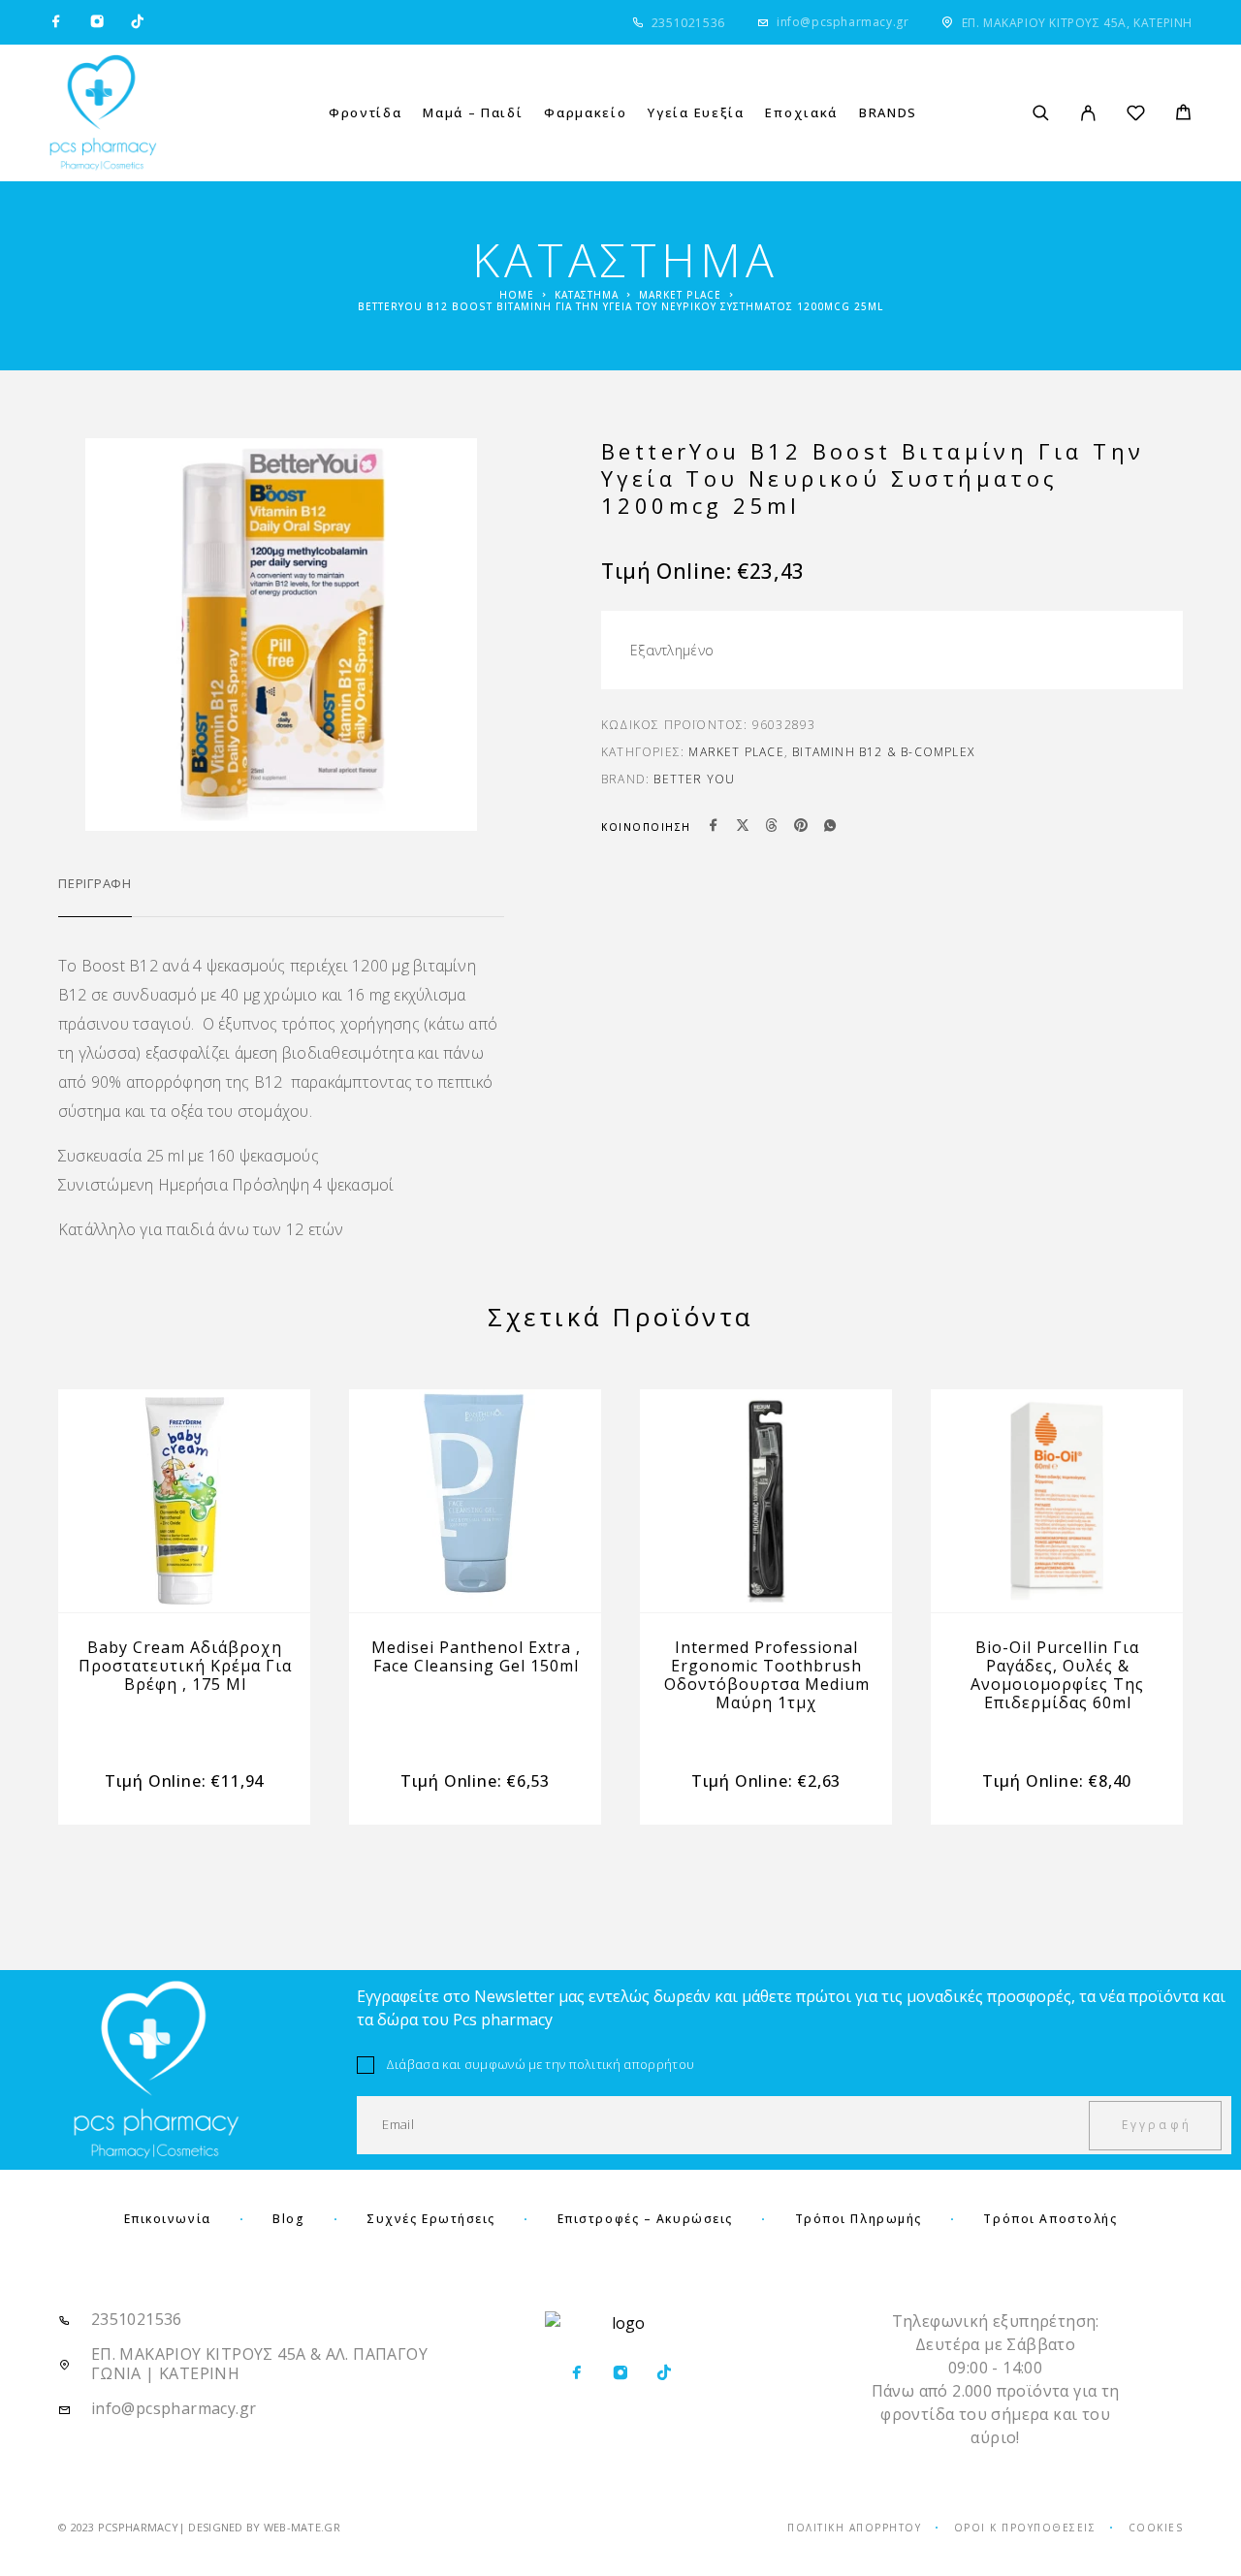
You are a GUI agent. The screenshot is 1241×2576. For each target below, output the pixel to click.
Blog (288, 2219)
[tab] (95, 896)
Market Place (680, 295)
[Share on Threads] (772, 827)
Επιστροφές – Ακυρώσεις (645, 2219)
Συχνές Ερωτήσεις (431, 2219)
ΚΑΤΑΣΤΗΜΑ (587, 295)
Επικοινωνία (168, 2219)
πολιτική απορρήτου (632, 2064)
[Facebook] (56, 22)
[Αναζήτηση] (1041, 113)
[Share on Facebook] (714, 827)
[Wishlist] (1136, 115)
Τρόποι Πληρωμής (859, 2219)
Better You (694, 779)
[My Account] (1088, 113)
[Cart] (1183, 114)
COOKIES (1156, 2528)
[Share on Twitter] (743, 827)
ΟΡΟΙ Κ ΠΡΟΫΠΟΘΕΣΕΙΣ (1025, 2528)
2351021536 (688, 23)
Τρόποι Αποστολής (1050, 2219)
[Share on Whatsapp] (830, 827)
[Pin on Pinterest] (801, 827)
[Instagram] (97, 22)
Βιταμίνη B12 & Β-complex (883, 752)
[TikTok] (138, 22)
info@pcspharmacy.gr (843, 22)
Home (517, 295)
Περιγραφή (95, 883)
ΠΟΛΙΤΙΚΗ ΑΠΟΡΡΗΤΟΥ (854, 2528)
